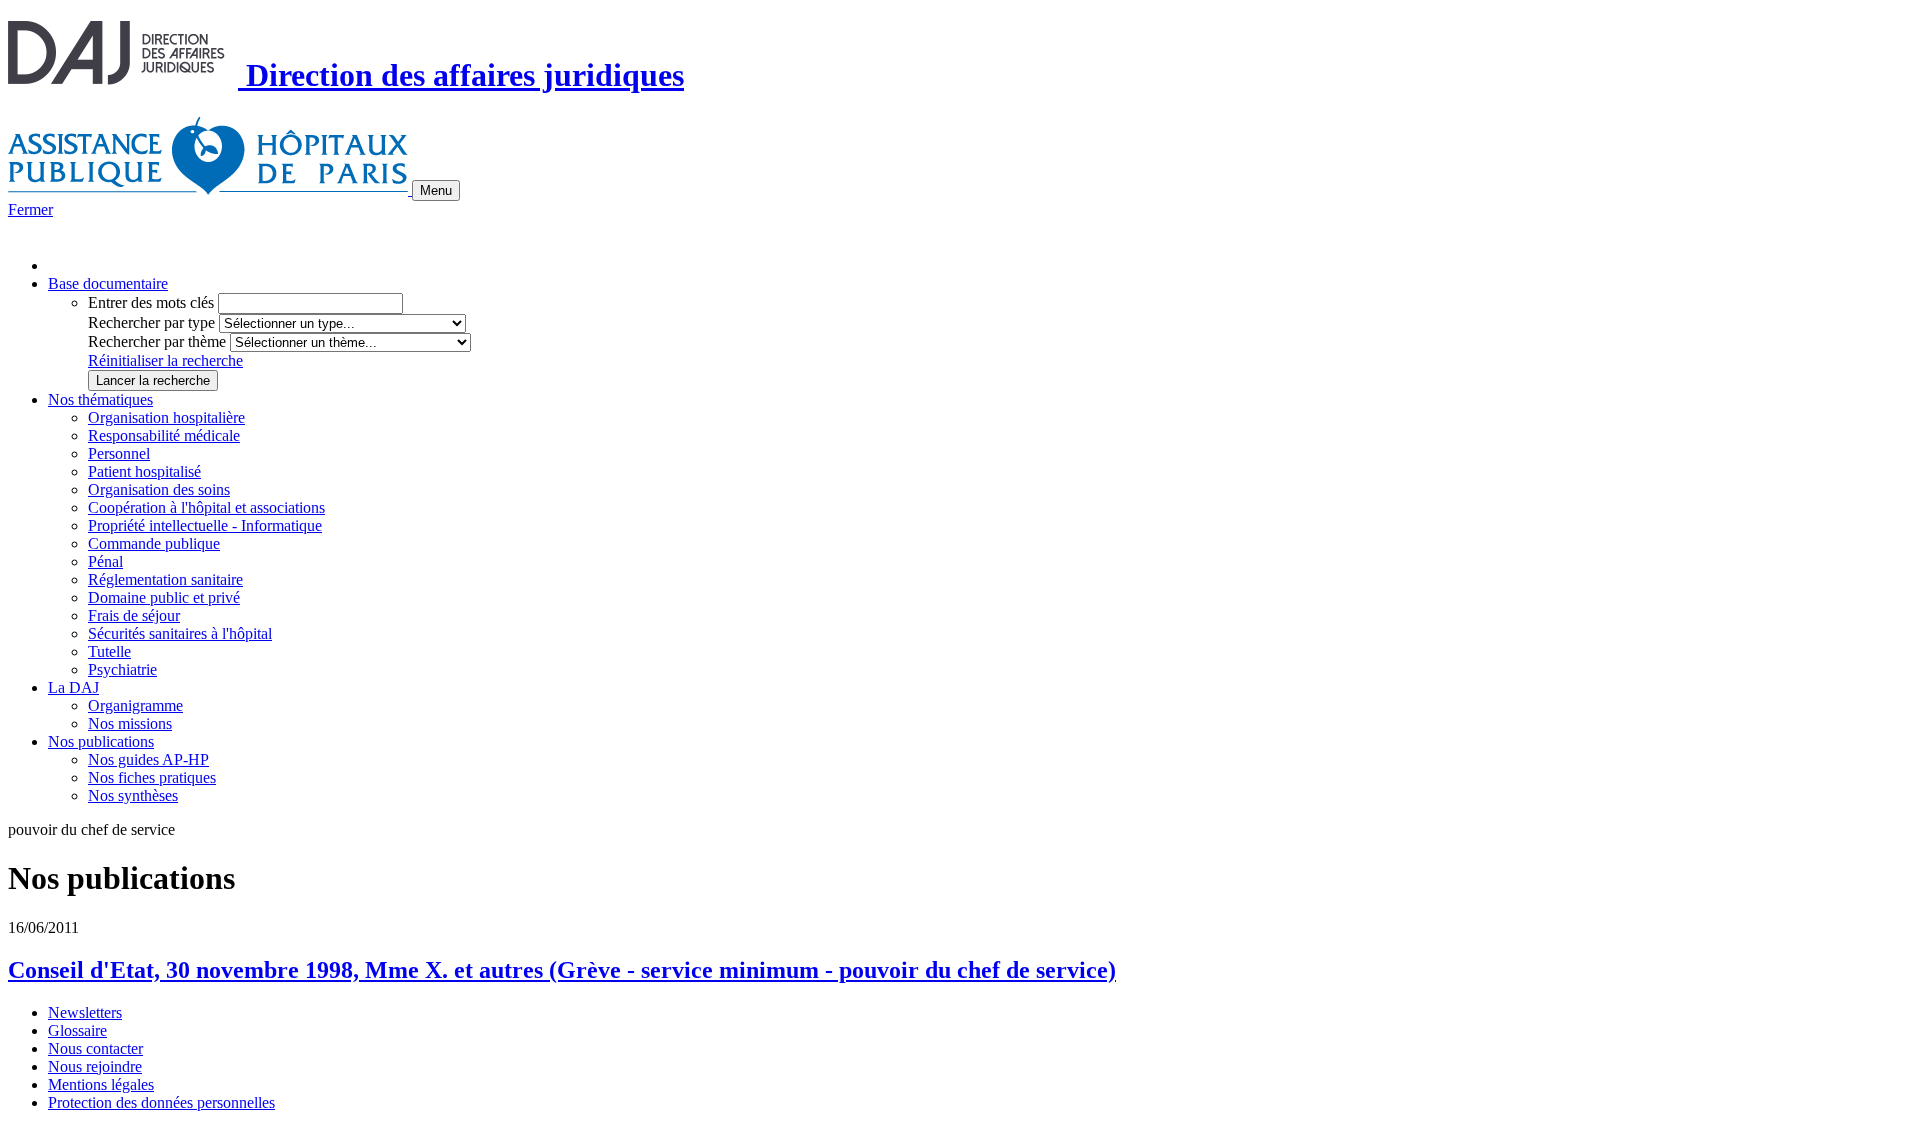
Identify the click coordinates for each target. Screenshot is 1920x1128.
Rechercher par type (151, 322)
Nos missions (130, 723)
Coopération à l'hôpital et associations (206, 507)
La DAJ (73, 687)
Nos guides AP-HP (148, 759)
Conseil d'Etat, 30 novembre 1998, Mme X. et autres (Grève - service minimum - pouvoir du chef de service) (562, 970)
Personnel (119, 453)
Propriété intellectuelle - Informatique (205, 525)
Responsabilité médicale (164, 435)
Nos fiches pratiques (152, 777)
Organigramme (135, 705)
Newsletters (85, 1012)
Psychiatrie (122, 669)
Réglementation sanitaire (165, 579)
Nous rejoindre (95, 1066)
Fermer (30, 209)
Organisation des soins (159, 489)
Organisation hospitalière (166, 417)
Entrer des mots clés (151, 302)
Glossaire (77, 1030)
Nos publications (101, 741)
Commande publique (154, 543)
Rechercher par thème (157, 341)
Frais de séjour (134, 615)
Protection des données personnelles (161, 1102)
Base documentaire (108, 283)
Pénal (105, 561)
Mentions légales (101, 1084)
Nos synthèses (133, 795)
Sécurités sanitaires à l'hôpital (180, 633)
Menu (436, 190)
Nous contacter (95, 1048)
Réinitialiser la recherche (165, 360)
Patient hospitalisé (144, 471)
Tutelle (109, 651)
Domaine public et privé (164, 597)
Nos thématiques (100, 399)
